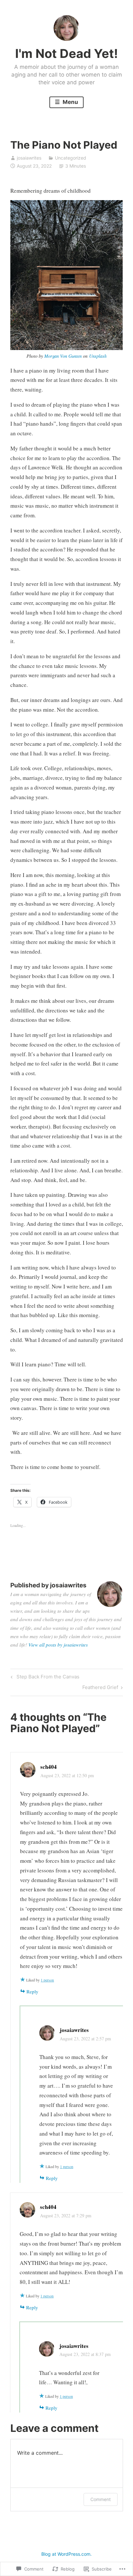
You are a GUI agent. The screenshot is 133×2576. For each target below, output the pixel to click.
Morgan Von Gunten (63, 356)
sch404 (49, 1767)
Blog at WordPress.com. (66, 2554)
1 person (47, 1980)
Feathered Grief (100, 1688)
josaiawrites (29, 158)
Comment (101, 2499)
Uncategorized (71, 158)
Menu (70, 102)
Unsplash (98, 356)
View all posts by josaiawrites (58, 1645)
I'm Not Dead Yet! (66, 53)
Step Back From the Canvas (44, 1678)
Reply (32, 1991)
